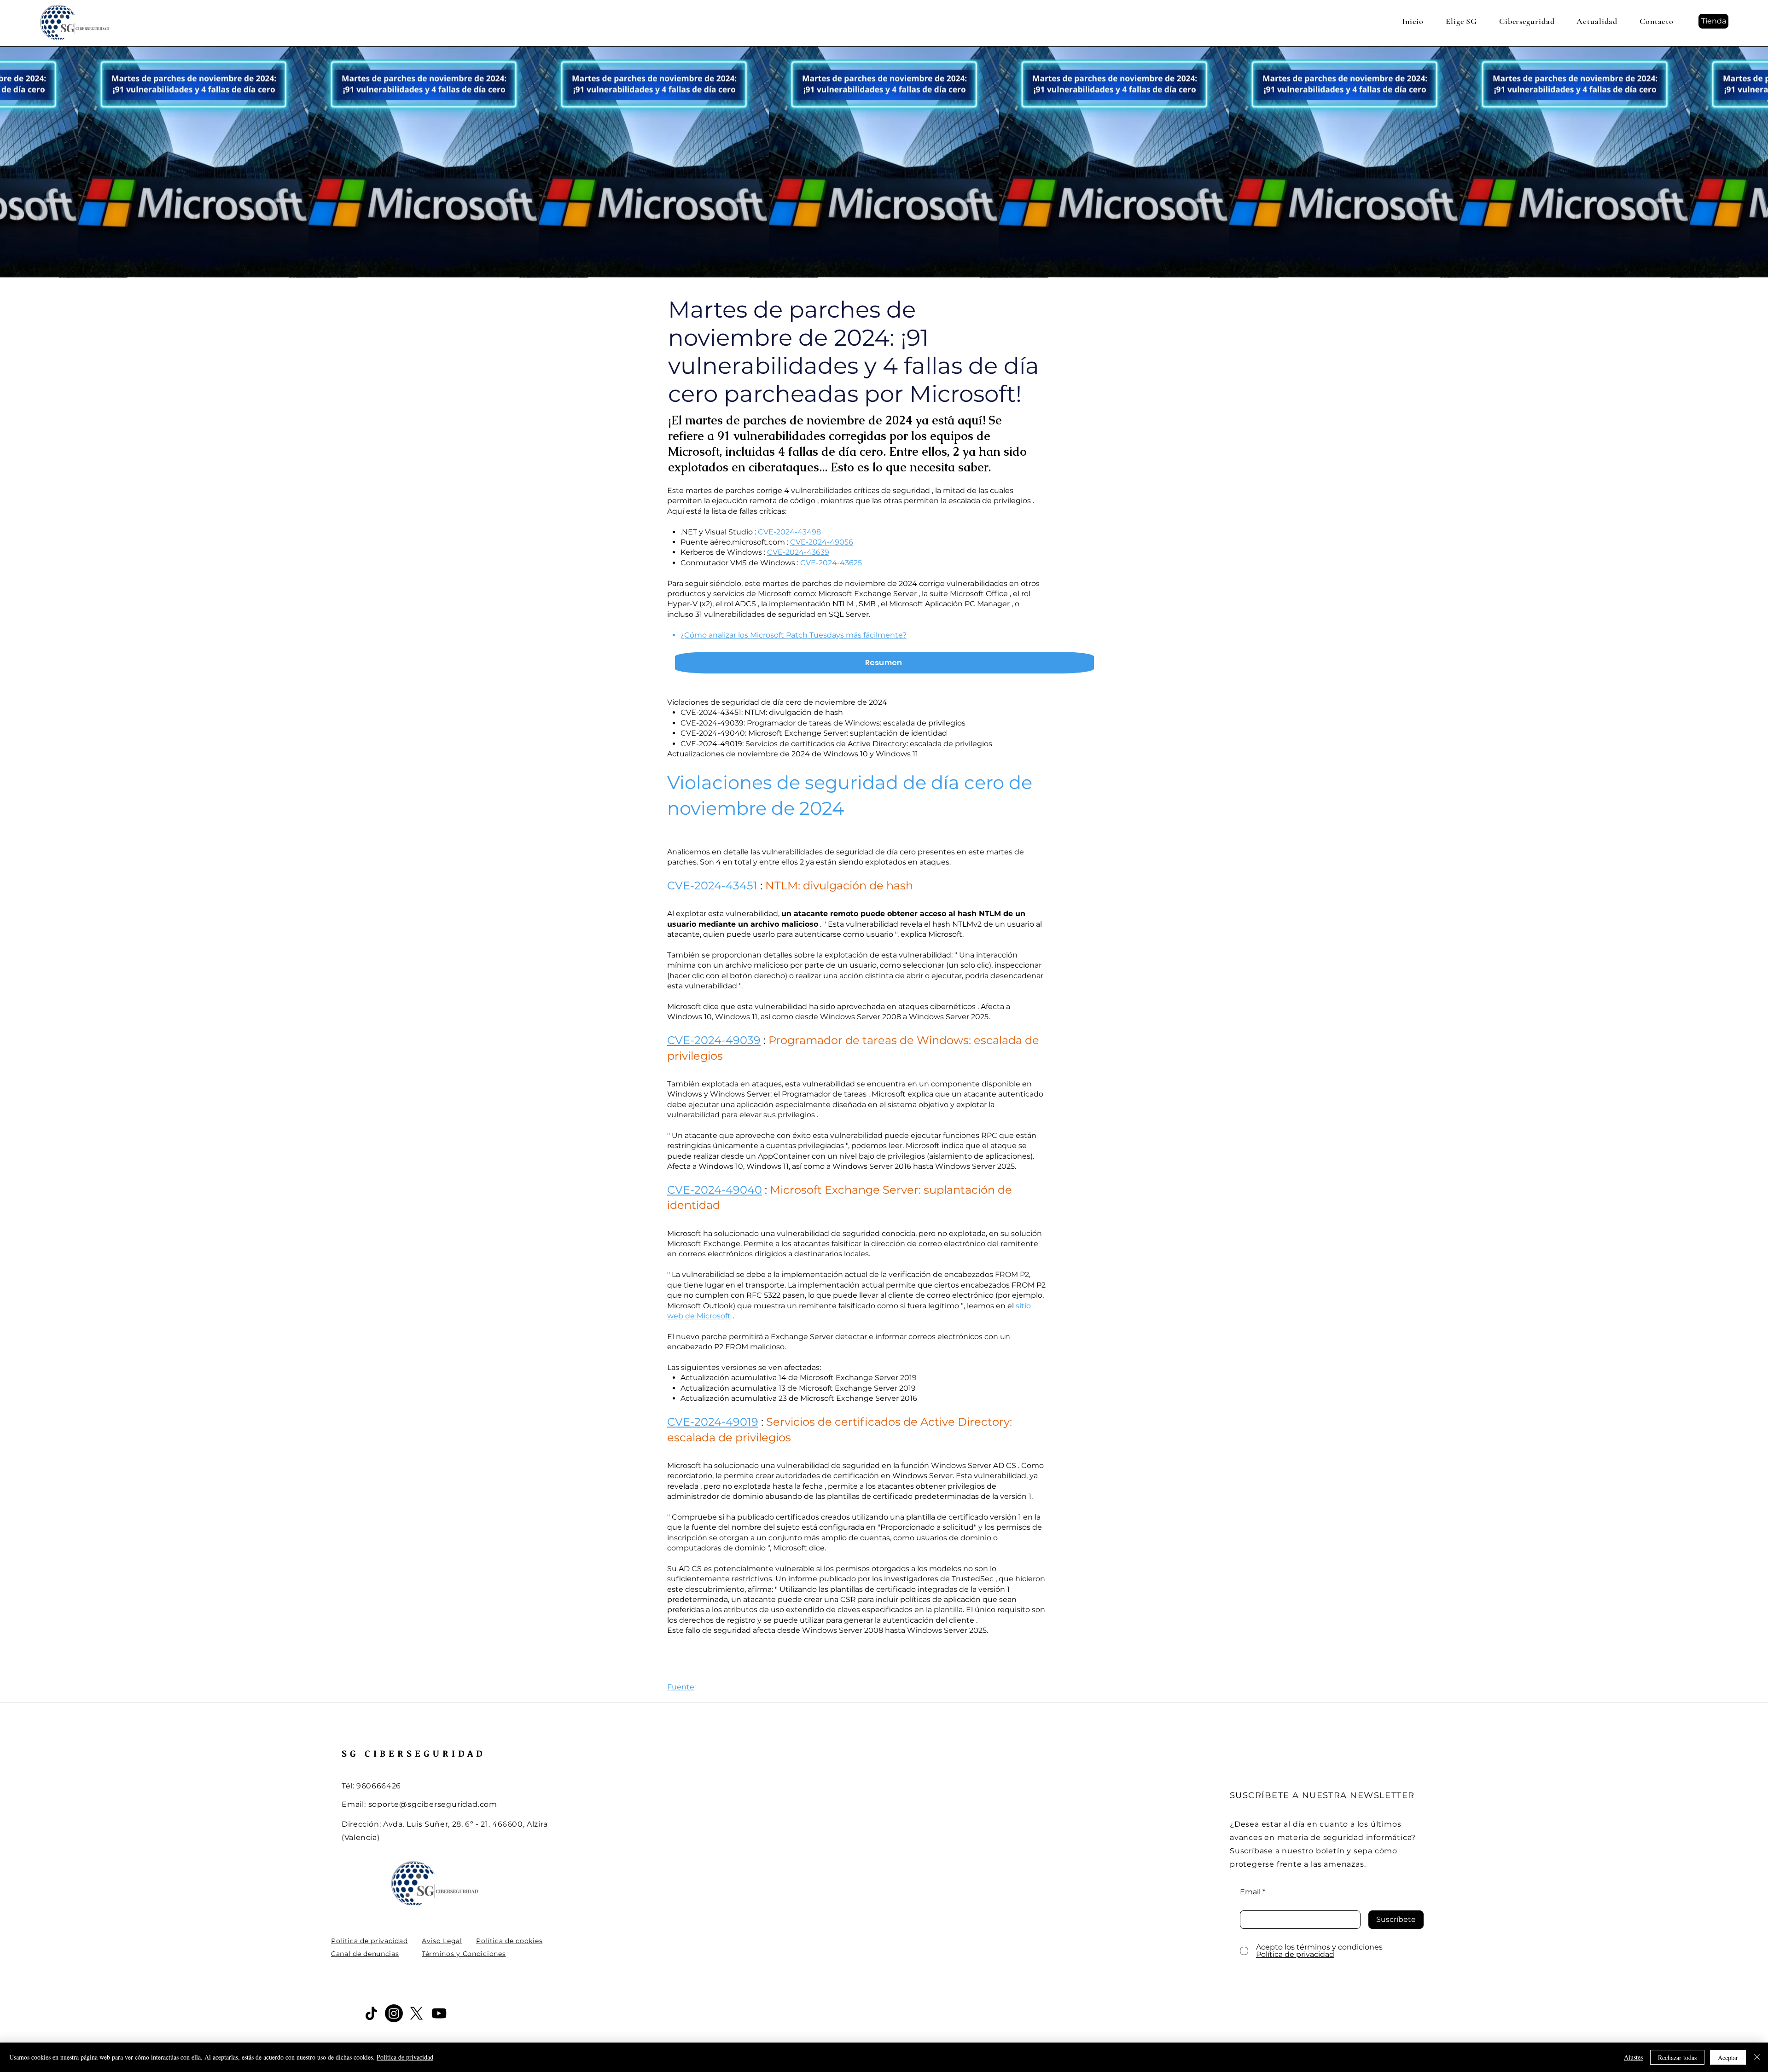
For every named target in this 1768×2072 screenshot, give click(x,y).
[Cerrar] (1757, 2057)
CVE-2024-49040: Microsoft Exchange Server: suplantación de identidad (814, 733)
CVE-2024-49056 (822, 542)
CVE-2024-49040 (715, 1190)
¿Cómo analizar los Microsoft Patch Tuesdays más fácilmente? (794, 635)
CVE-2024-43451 (712, 885)
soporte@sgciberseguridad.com (433, 1804)
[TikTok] (371, 2013)
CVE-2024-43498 (789, 532)
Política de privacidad (405, 2057)
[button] (1461, 21)
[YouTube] (439, 2013)
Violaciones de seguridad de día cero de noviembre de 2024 (777, 702)
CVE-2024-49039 (714, 1040)
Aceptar (1728, 2057)
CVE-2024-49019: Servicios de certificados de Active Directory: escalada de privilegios (836, 744)
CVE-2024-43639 (798, 552)
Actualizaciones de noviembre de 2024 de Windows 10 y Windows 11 (793, 754)
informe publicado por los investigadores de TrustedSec (891, 1579)
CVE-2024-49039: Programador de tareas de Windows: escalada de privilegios (823, 723)
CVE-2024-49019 (713, 1422)
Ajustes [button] (1633, 2057)
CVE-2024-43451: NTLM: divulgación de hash (762, 712)
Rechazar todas (1677, 2057)
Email (1250, 1892)
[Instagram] (394, 2013)
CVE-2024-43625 (831, 563)
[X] (416, 2013)
